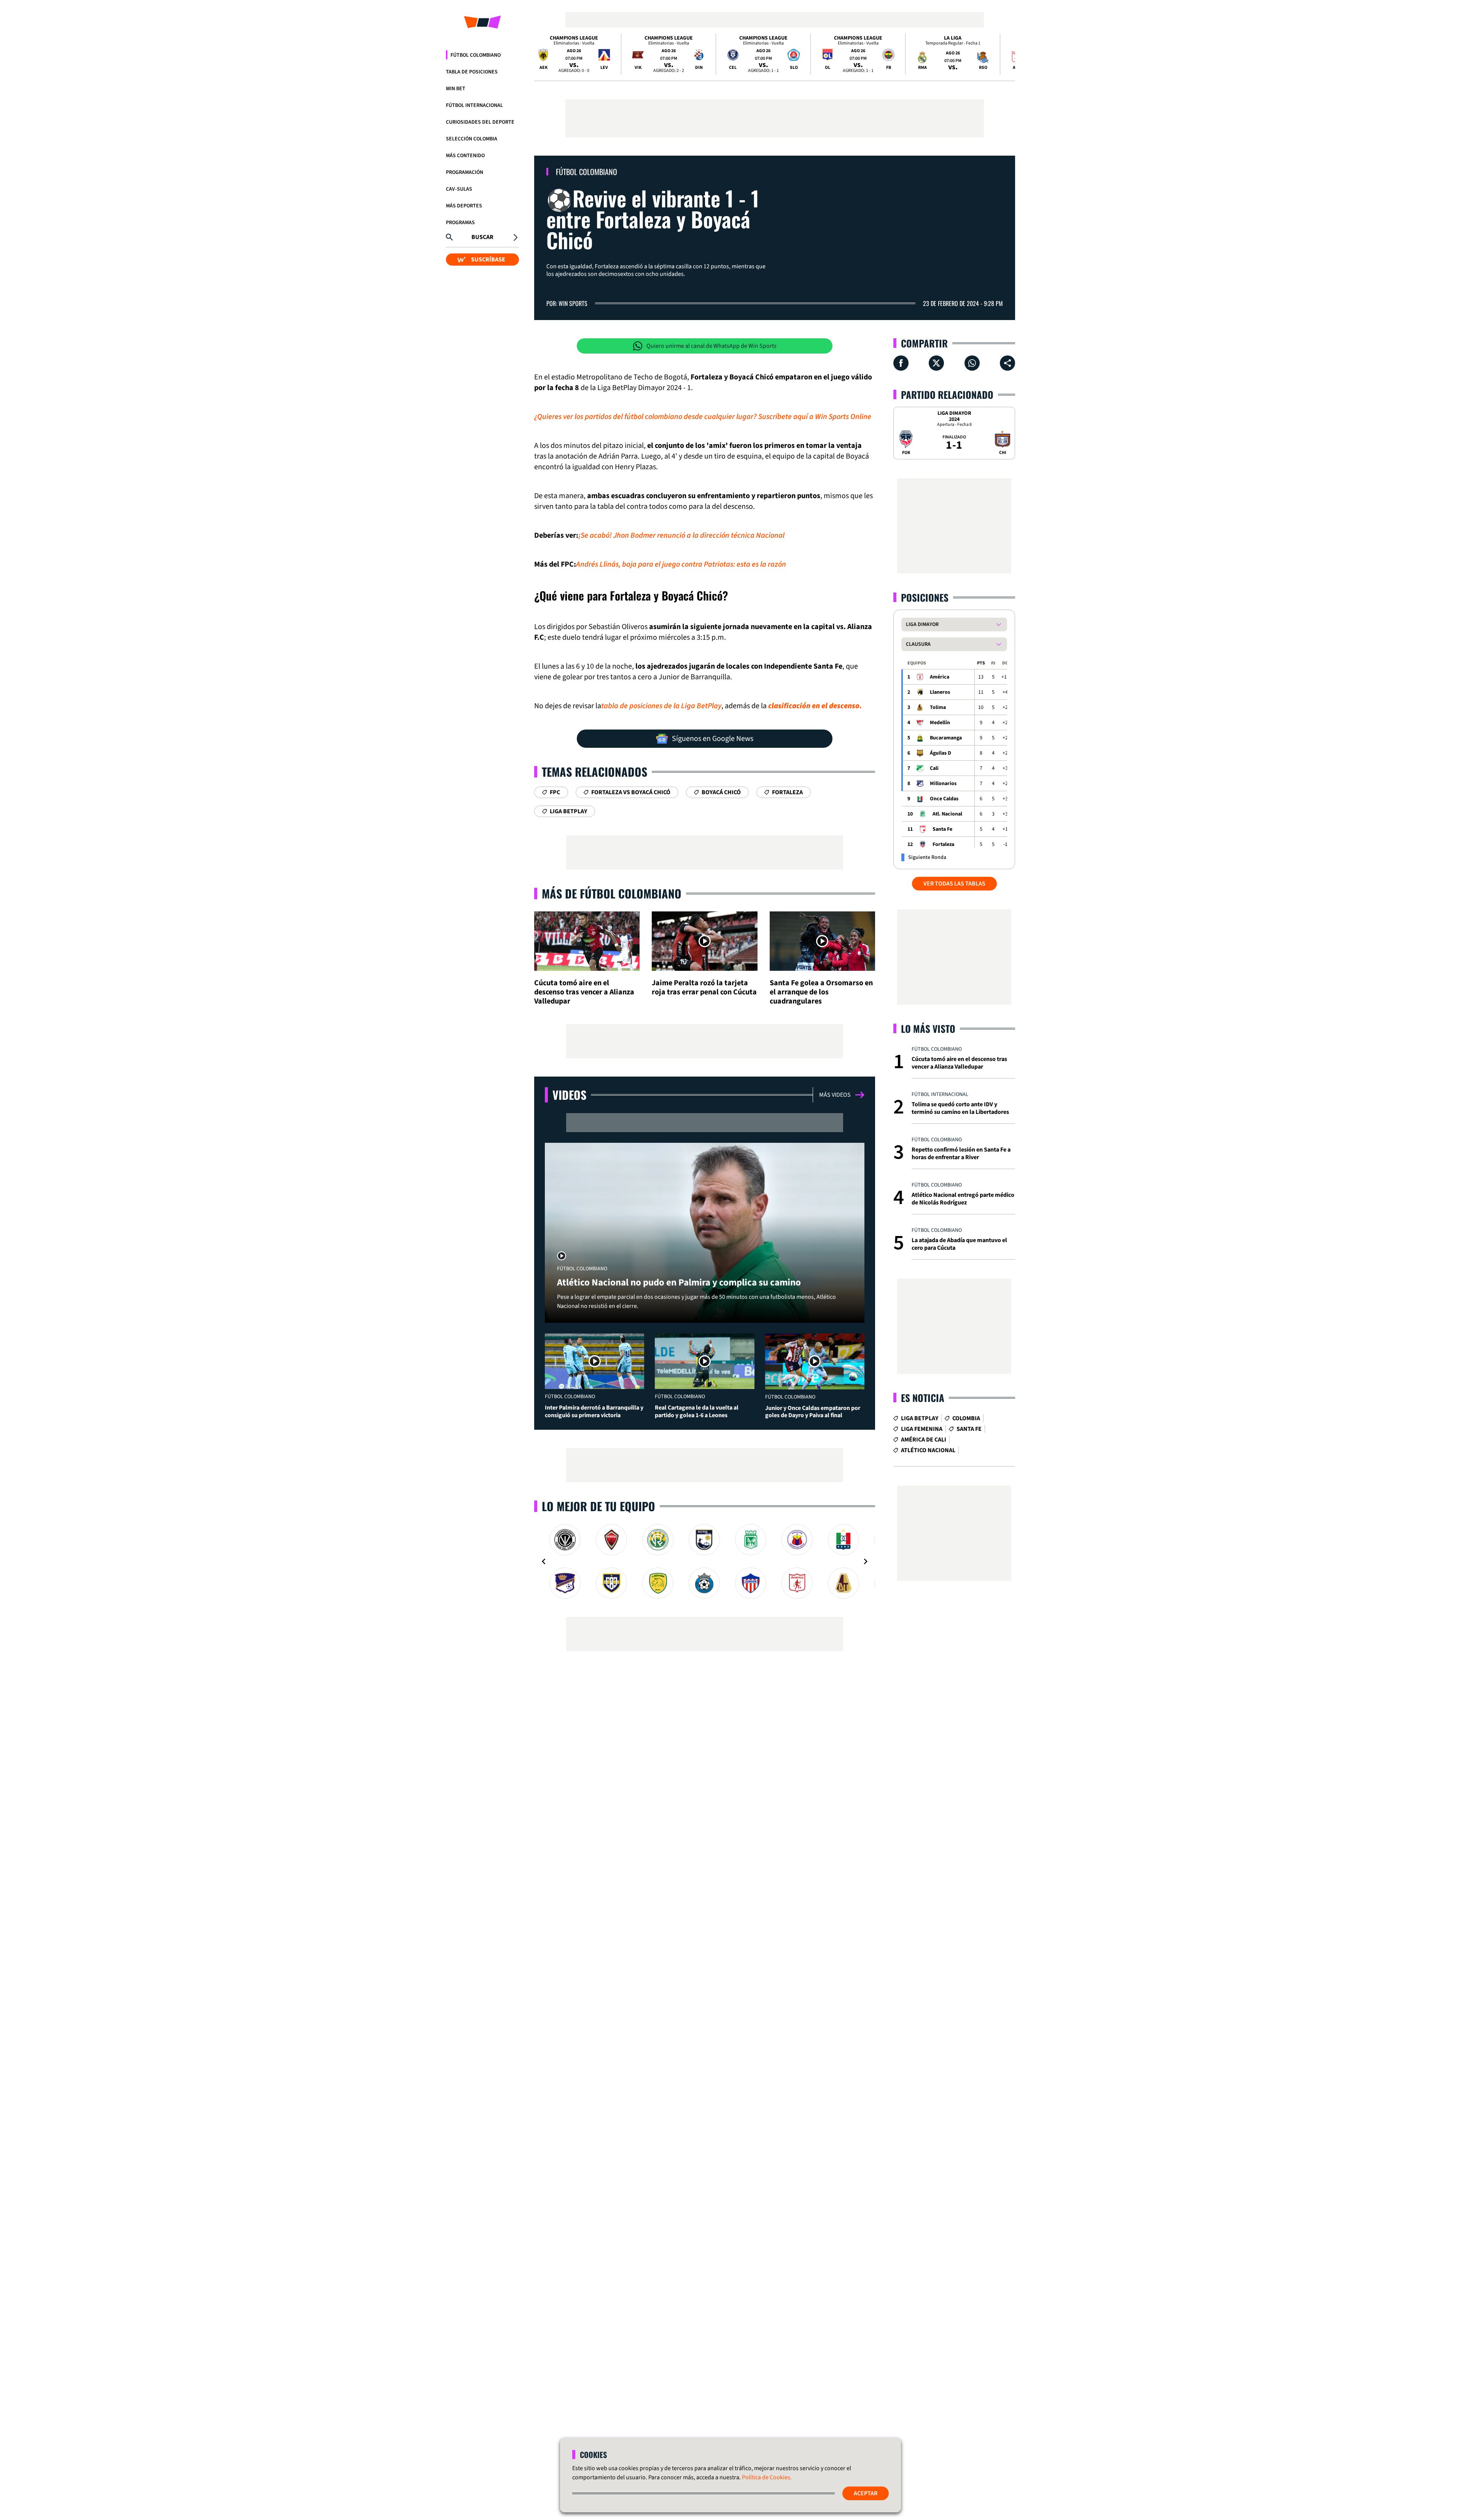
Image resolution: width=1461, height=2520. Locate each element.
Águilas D (941, 753)
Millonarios (943, 784)
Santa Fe (942, 829)
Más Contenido (465, 156)
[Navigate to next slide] (866, 1561)
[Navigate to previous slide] (544, 1561)
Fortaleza (943, 844)
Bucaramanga (946, 738)
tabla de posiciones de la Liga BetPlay (661, 706)
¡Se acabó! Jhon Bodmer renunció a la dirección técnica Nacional (681, 535)
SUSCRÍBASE (488, 260)
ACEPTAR (866, 2493)
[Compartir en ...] (1007, 363)
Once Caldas (944, 799)
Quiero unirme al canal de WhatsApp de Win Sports (711, 346)
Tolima (938, 707)
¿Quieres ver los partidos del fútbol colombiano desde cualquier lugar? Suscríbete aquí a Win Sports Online (703, 417)
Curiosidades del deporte (480, 122)
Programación (465, 172)
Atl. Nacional (947, 814)
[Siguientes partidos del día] (1006, 54)
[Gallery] (705, 1561)
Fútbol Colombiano (476, 55)
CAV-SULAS (459, 189)
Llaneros (940, 692)
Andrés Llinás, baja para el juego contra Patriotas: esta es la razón (681, 564)
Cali (934, 768)
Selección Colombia (472, 139)
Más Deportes (464, 206)
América (940, 677)
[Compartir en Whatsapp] (972, 363)
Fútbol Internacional (474, 105)
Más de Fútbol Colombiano (612, 893)
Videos (569, 1095)
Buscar (482, 237)
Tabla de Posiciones (472, 72)
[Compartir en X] (936, 363)
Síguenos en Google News (713, 739)
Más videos (835, 1095)
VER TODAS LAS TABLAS (954, 884)
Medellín (940, 723)
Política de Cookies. (767, 2477)
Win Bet (456, 89)
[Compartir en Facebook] (901, 363)
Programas (460, 223)
